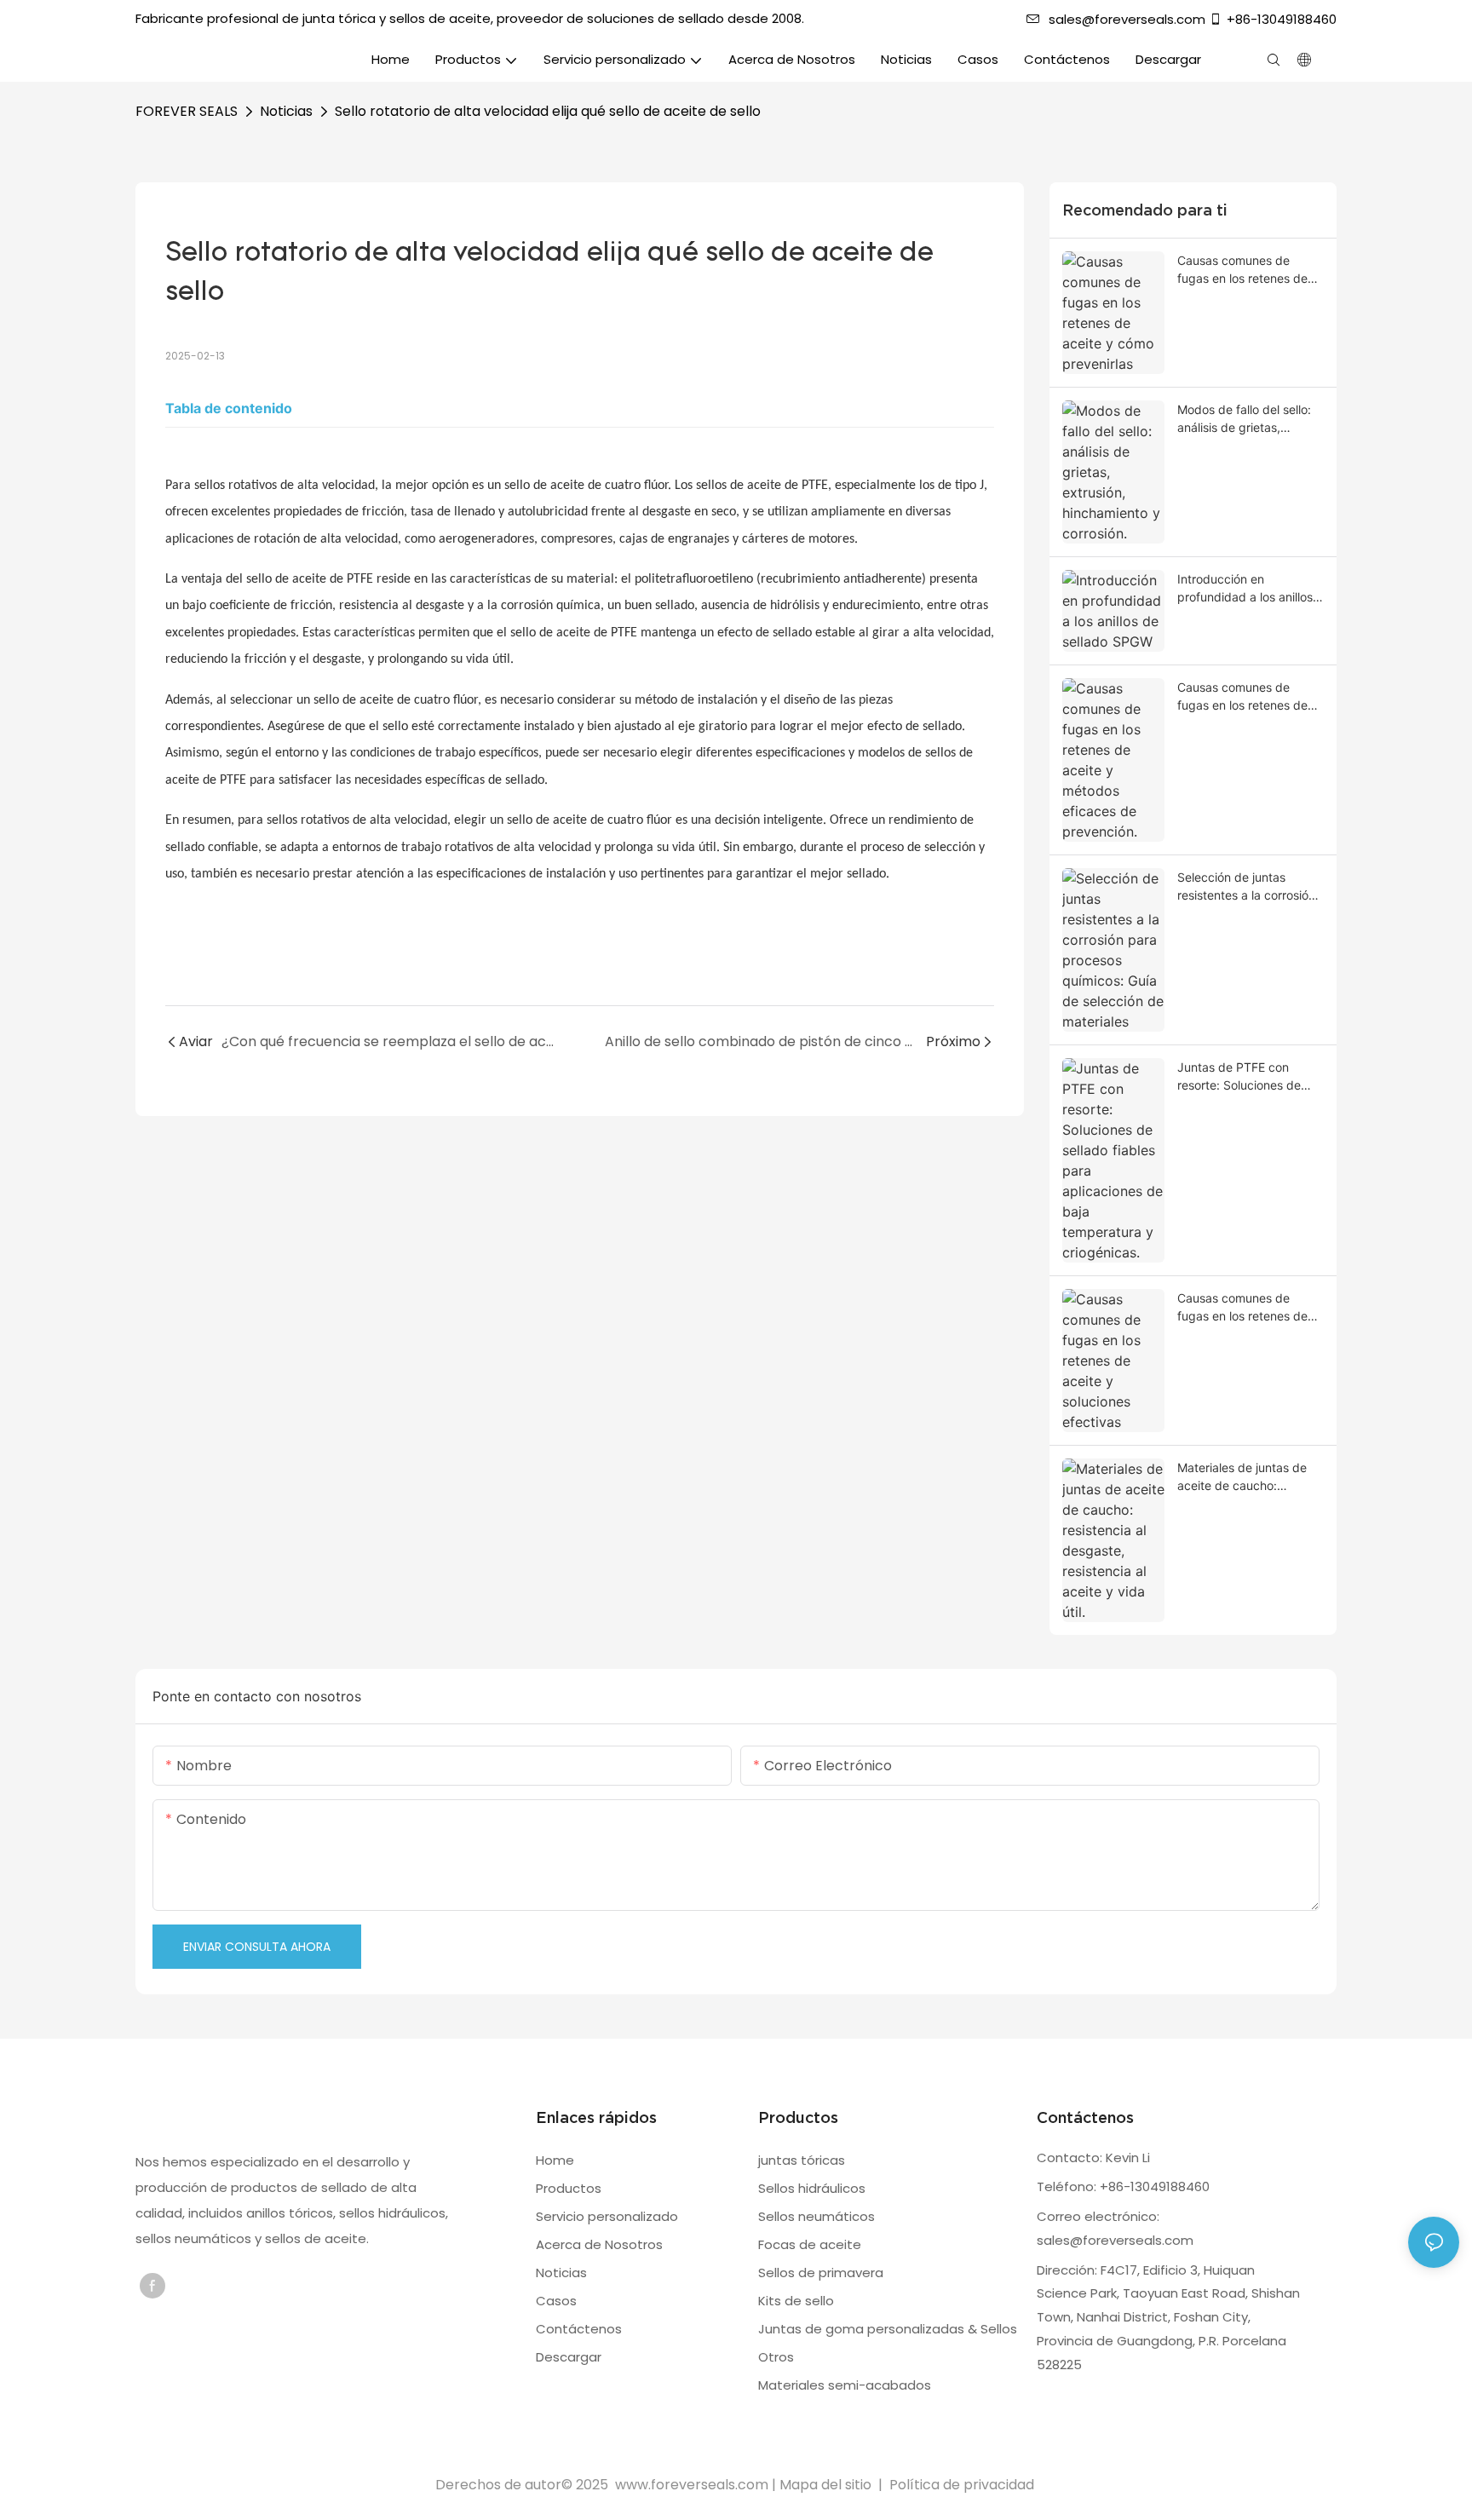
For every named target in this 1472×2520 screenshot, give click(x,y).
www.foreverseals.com (692, 2485)
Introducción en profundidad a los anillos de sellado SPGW (1245, 589)
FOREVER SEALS (187, 111)
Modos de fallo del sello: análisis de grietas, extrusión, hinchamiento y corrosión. (1248, 419)
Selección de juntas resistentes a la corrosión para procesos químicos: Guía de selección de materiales (1246, 887)
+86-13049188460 (1282, 19)
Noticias (286, 111)
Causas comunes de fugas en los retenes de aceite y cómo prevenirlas (1249, 270)
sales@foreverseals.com (1127, 19)
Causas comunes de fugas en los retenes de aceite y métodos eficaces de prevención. (1251, 697)
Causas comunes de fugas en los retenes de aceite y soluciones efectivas (1242, 1308)
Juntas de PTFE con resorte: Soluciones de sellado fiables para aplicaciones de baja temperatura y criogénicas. (1239, 1077)
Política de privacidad (962, 2485)
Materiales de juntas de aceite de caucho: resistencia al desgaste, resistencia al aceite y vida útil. (1243, 1477)
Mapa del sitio (827, 2485)
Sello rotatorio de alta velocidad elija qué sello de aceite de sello (548, 111)
